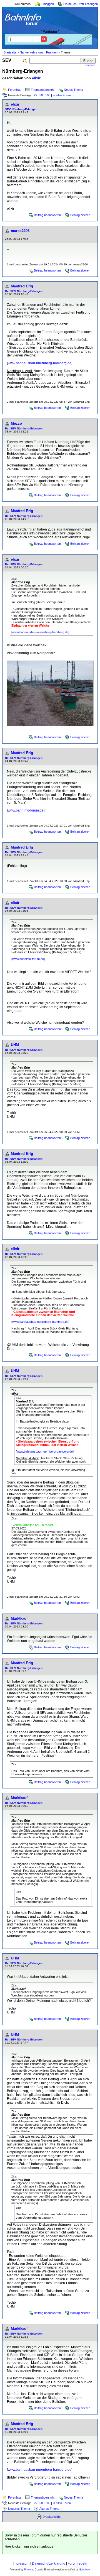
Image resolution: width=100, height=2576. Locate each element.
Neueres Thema (19, 2509)
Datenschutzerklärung (49, 2563)
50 (41, 95)
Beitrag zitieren (80, 215)
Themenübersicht (43, 90)
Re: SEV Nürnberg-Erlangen (24, 291)
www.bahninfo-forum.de (26, 810)
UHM (15, 1045)
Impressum (21, 2563)
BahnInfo (85, 2570)
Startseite (10, 52)
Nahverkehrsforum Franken (39, 52)
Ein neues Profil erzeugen (81, 4)
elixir (36, 78)
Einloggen (47, 4)
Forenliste (15, 90)
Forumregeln (77, 2563)
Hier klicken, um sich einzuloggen (30, 2546)
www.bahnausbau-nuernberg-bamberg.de (40, 363)
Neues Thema (73, 90)
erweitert (91, 65)
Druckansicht (52, 2517)
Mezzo (16, 423)
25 (35, 95)
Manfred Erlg (22, 286)
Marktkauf (19, 1618)
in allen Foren (62, 95)
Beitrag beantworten (47, 215)
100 (48, 95)
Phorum (29, 2570)
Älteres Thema (49, 2509)
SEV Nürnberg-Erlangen (21, 109)
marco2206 (20, 231)
